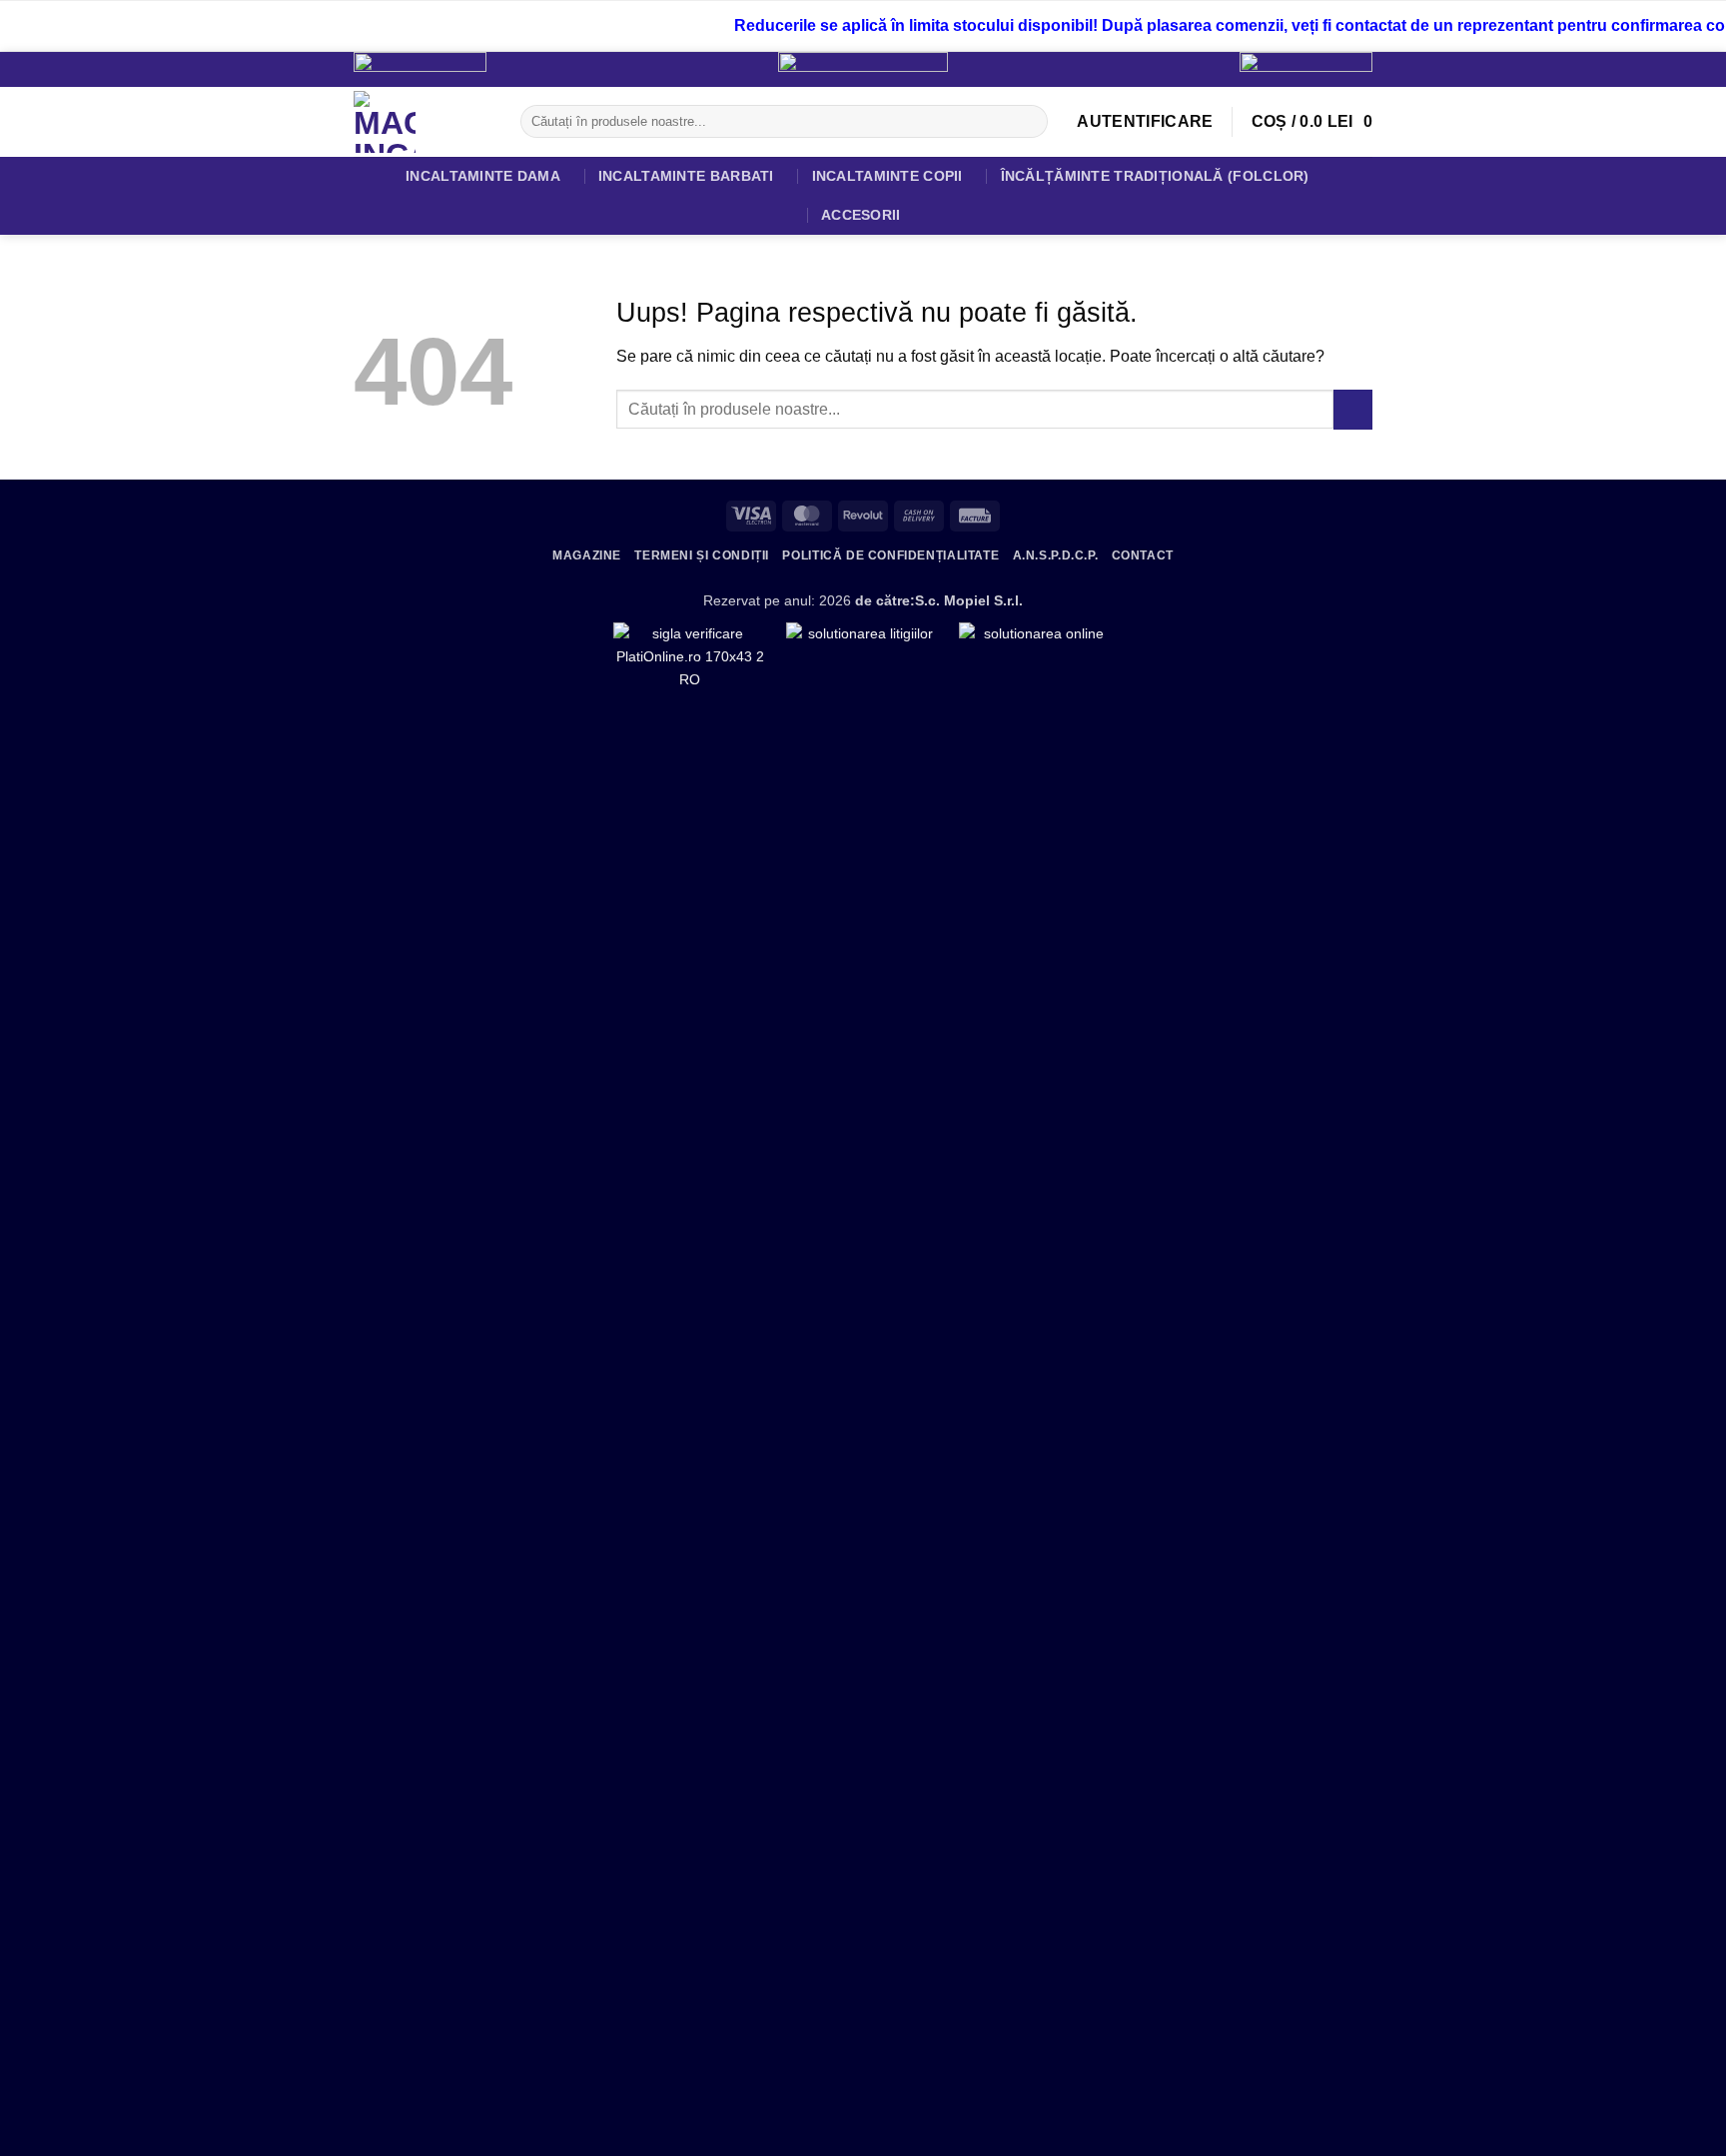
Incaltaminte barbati (686, 176)
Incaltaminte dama (483, 176)
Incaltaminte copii (887, 176)
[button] (1145, 122)
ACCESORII (861, 215)
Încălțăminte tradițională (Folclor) (1155, 176)
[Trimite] (1028, 122)
